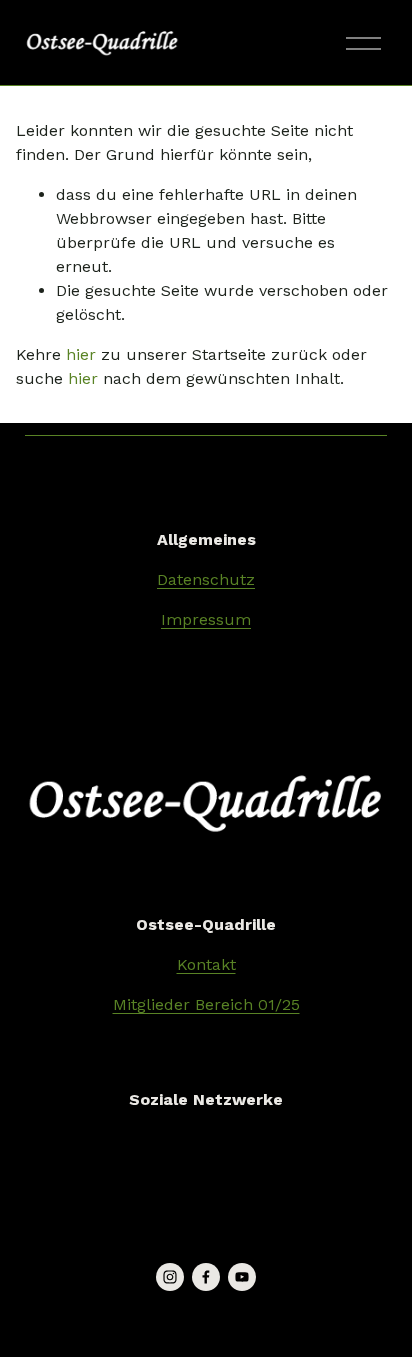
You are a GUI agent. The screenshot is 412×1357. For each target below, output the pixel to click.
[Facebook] (206, 1277)
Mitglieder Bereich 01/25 (206, 1004)
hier (81, 354)
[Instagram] (170, 1277)
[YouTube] (242, 1277)
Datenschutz (206, 579)
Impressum (206, 619)
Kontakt (206, 964)
